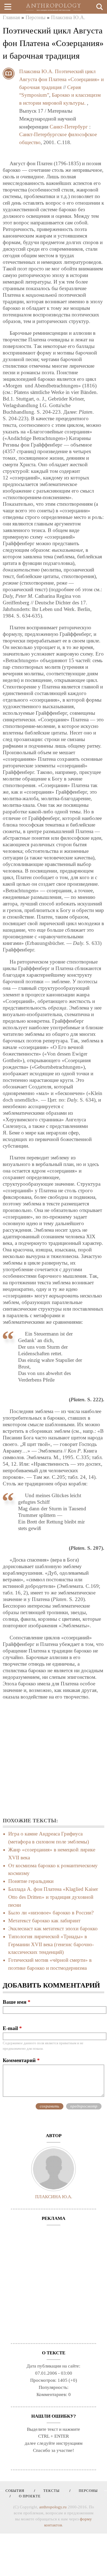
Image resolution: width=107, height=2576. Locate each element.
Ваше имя (17, 2002)
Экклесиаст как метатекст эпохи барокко (53, 1929)
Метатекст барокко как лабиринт (44, 1921)
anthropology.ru (53, 2507)
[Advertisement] (54, 1759)
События (15, 2491)
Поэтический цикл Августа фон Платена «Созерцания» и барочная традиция (61, 79)
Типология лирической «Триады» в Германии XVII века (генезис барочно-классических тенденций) (51, 1944)
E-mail (12, 2028)
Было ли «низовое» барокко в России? (51, 1913)
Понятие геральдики (31, 1881)
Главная (11, 17)
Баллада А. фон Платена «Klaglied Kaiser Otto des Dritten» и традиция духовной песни (53, 1897)
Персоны (36, 17)
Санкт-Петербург (69, 127)
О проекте (28, 2496)
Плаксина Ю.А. (68, 17)
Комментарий (21, 2060)
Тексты (50, 2491)
